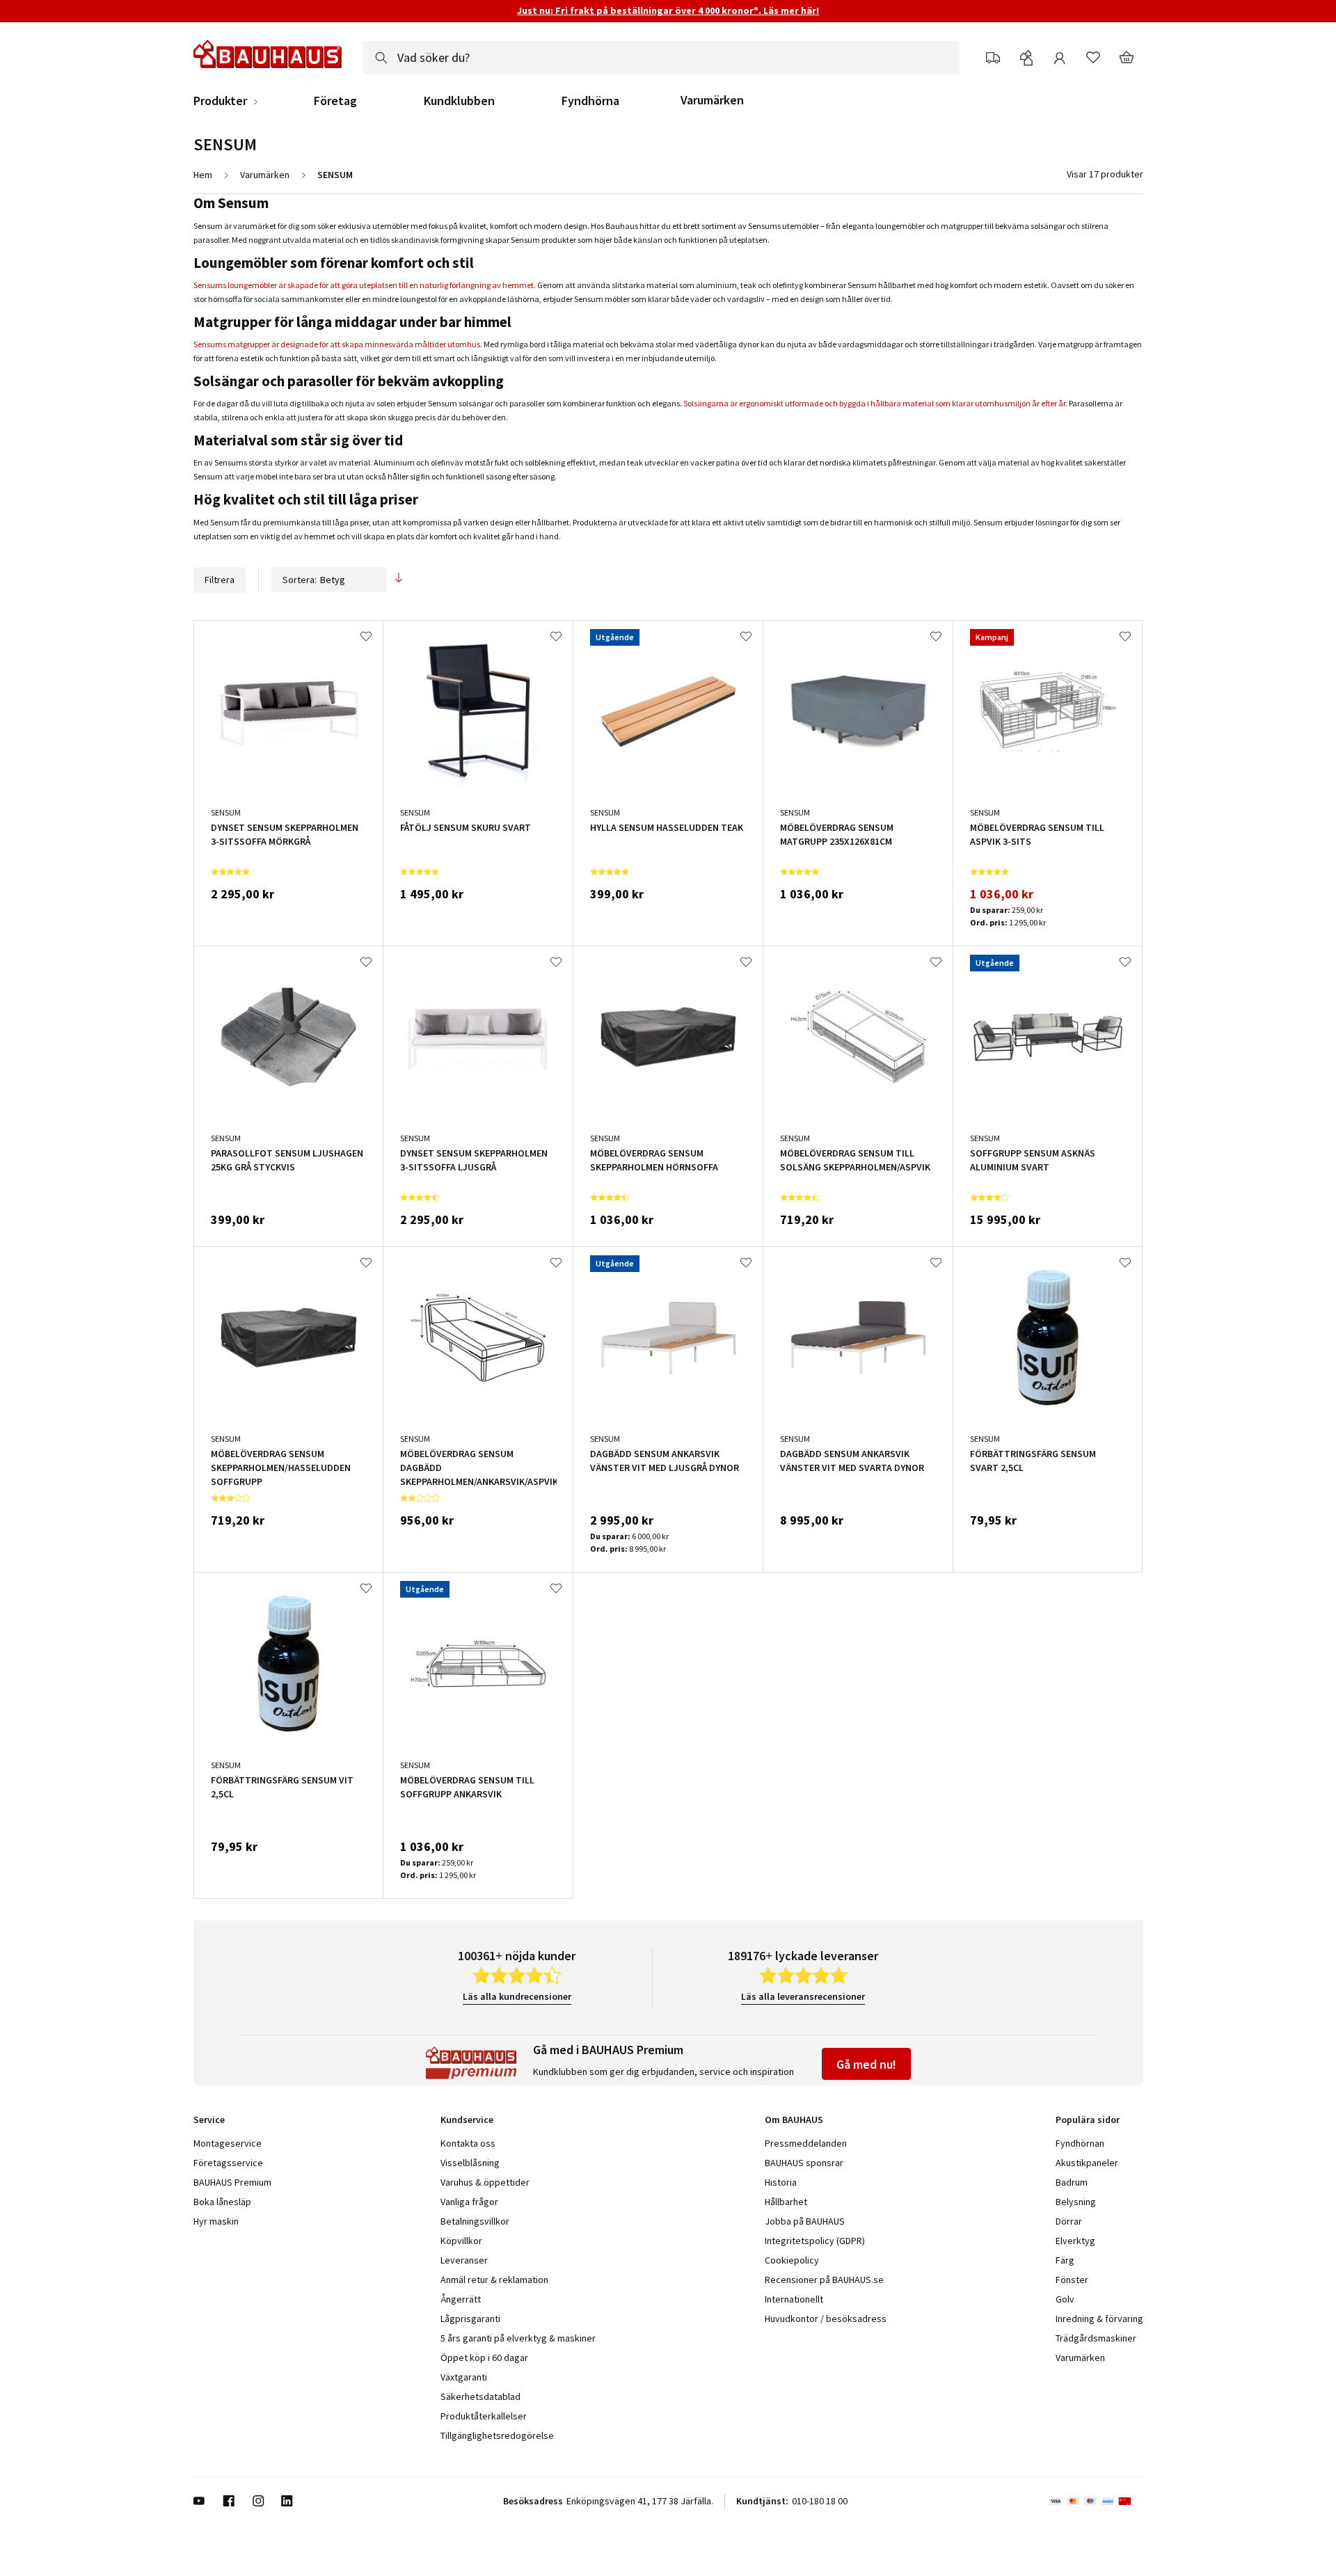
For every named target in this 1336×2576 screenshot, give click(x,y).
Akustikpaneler (1087, 2163)
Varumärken (712, 100)
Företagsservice (228, 2163)
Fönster (1072, 2280)
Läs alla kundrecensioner (517, 1996)
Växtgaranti (464, 2377)
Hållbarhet (786, 2202)
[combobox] (661, 58)
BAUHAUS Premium (232, 2182)
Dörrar (1069, 2221)
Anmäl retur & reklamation (494, 2280)
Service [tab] (209, 2120)
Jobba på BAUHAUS (805, 2221)
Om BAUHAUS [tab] (794, 2120)
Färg (1065, 2260)
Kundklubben (459, 101)
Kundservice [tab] (467, 2120)
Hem (203, 175)
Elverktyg (1075, 2241)
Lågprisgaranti (470, 2319)
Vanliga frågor (469, 2202)
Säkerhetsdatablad (480, 2396)
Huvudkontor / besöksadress (826, 2319)
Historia (781, 2182)
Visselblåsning (470, 2163)
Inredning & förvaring (1099, 2319)
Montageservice (228, 2143)
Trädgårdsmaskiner (1096, 2338)
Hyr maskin (216, 2221)
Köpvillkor (461, 2241)
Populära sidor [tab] (1088, 2120)
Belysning (1076, 2202)
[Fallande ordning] (399, 579)
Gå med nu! (866, 2064)
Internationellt (794, 2299)
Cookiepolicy (792, 2260)
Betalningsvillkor (475, 2221)
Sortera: (300, 580)
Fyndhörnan (1080, 2143)
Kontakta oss (468, 2143)
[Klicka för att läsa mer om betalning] (1096, 2501)
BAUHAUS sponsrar (804, 2163)
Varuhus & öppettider (485, 2182)
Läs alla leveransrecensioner (803, 1996)
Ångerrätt (461, 2299)
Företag (335, 101)
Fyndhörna (590, 101)
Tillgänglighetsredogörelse (497, 2435)
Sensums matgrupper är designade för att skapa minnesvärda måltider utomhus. (338, 344)
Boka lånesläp (222, 2202)
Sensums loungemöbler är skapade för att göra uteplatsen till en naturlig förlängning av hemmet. (365, 285)
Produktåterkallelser (484, 2416)
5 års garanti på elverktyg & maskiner (518, 2338)
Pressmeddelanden (806, 2143)
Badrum (1072, 2182)
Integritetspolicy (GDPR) (815, 2241)
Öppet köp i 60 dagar (484, 2358)
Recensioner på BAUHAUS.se (824, 2280)
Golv (1065, 2299)
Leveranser (464, 2260)
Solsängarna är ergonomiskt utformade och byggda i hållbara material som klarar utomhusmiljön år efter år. (875, 403)
